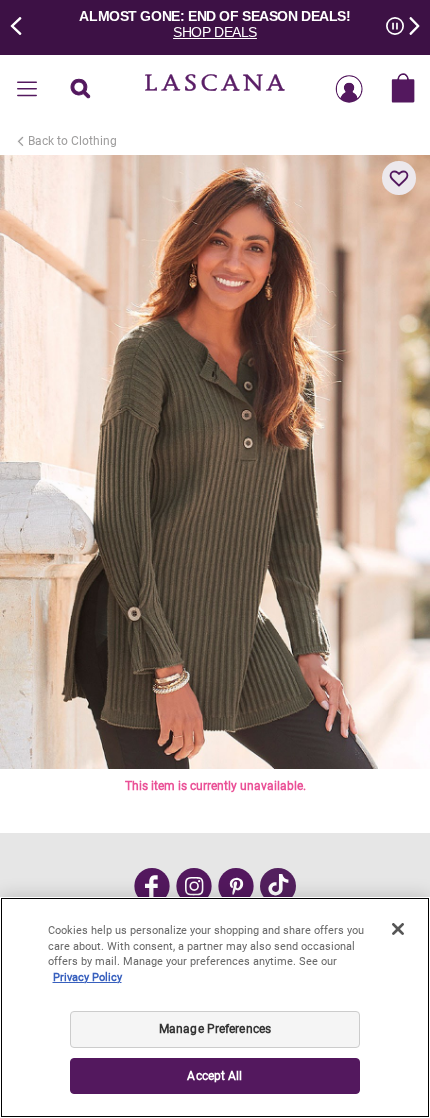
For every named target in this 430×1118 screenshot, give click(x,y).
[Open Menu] (27, 90)
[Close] (398, 929)
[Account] (349, 90)
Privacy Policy (87, 977)
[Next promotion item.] (408, 24)
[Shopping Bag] (403, 90)
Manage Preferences (215, 1029)
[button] (399, 178)
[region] (215, 1007)
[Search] (81, 90)
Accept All (214, 1076)
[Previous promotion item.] (22, 24)
